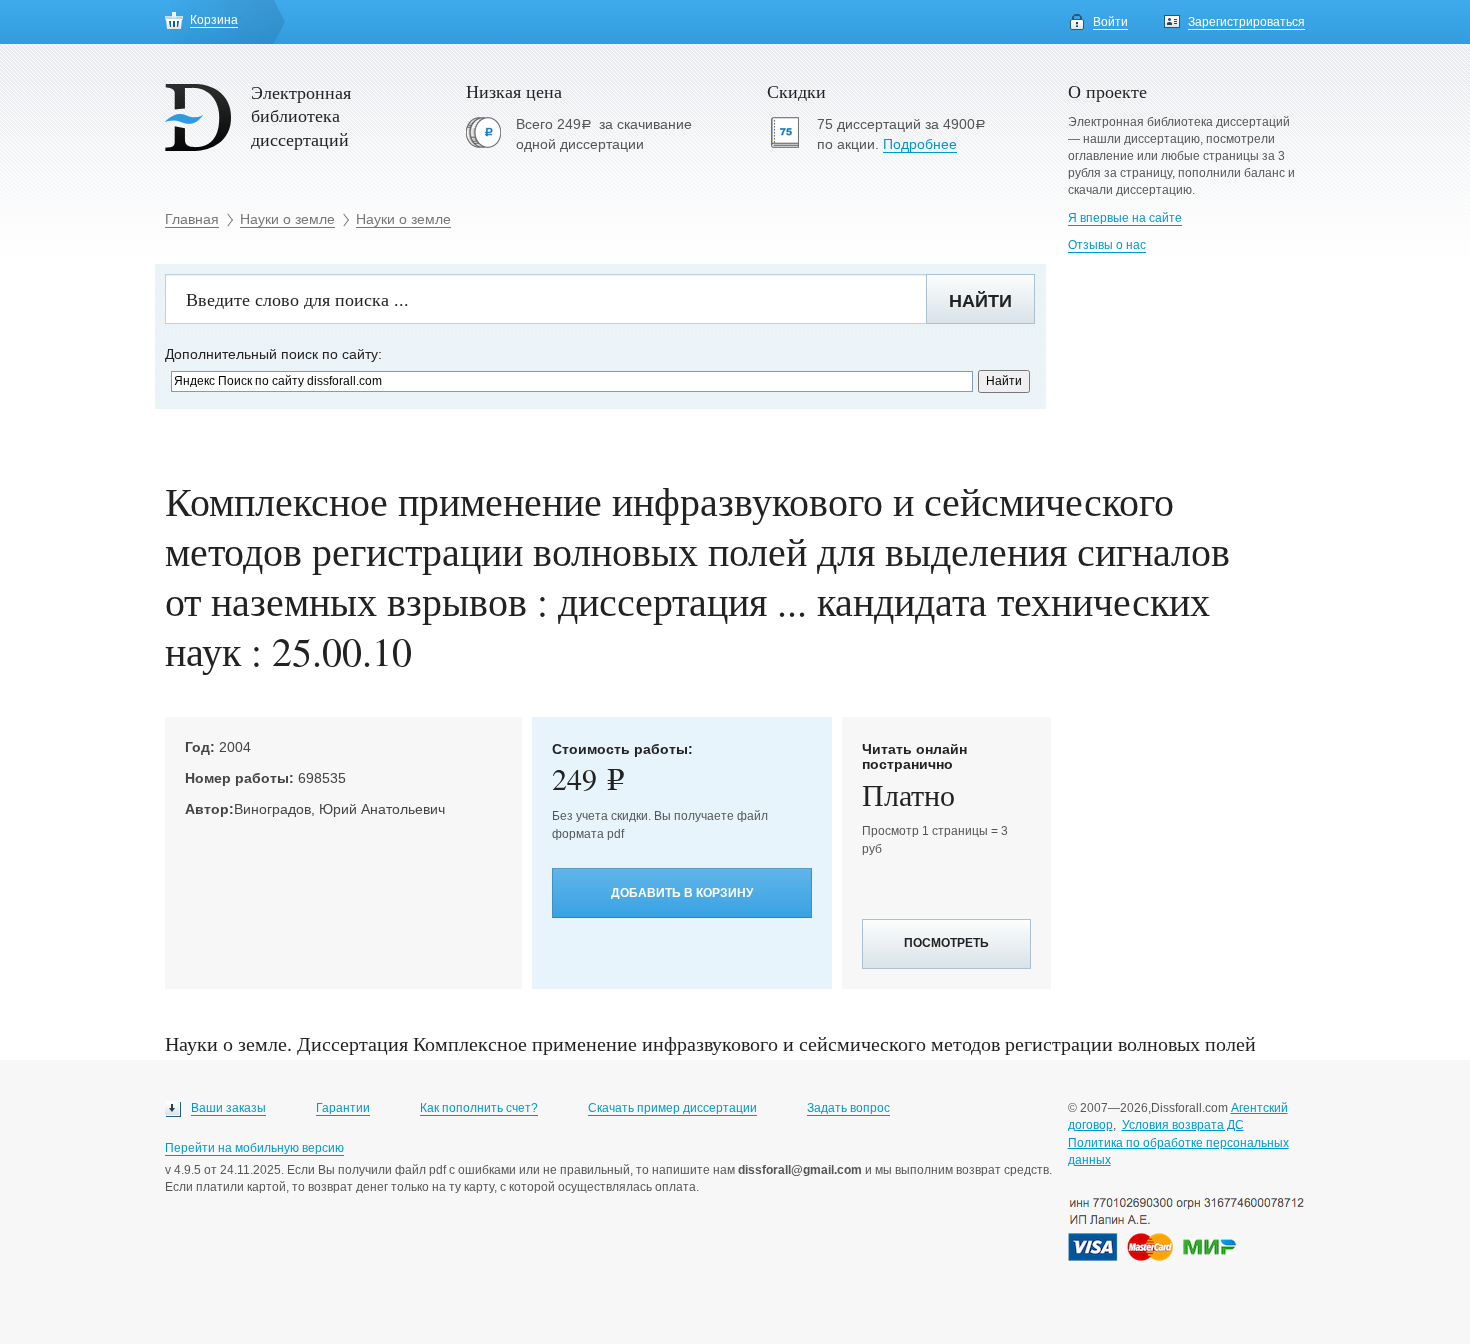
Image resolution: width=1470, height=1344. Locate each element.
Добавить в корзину (682, 893)
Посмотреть (946, 943)
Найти (980, 301)
